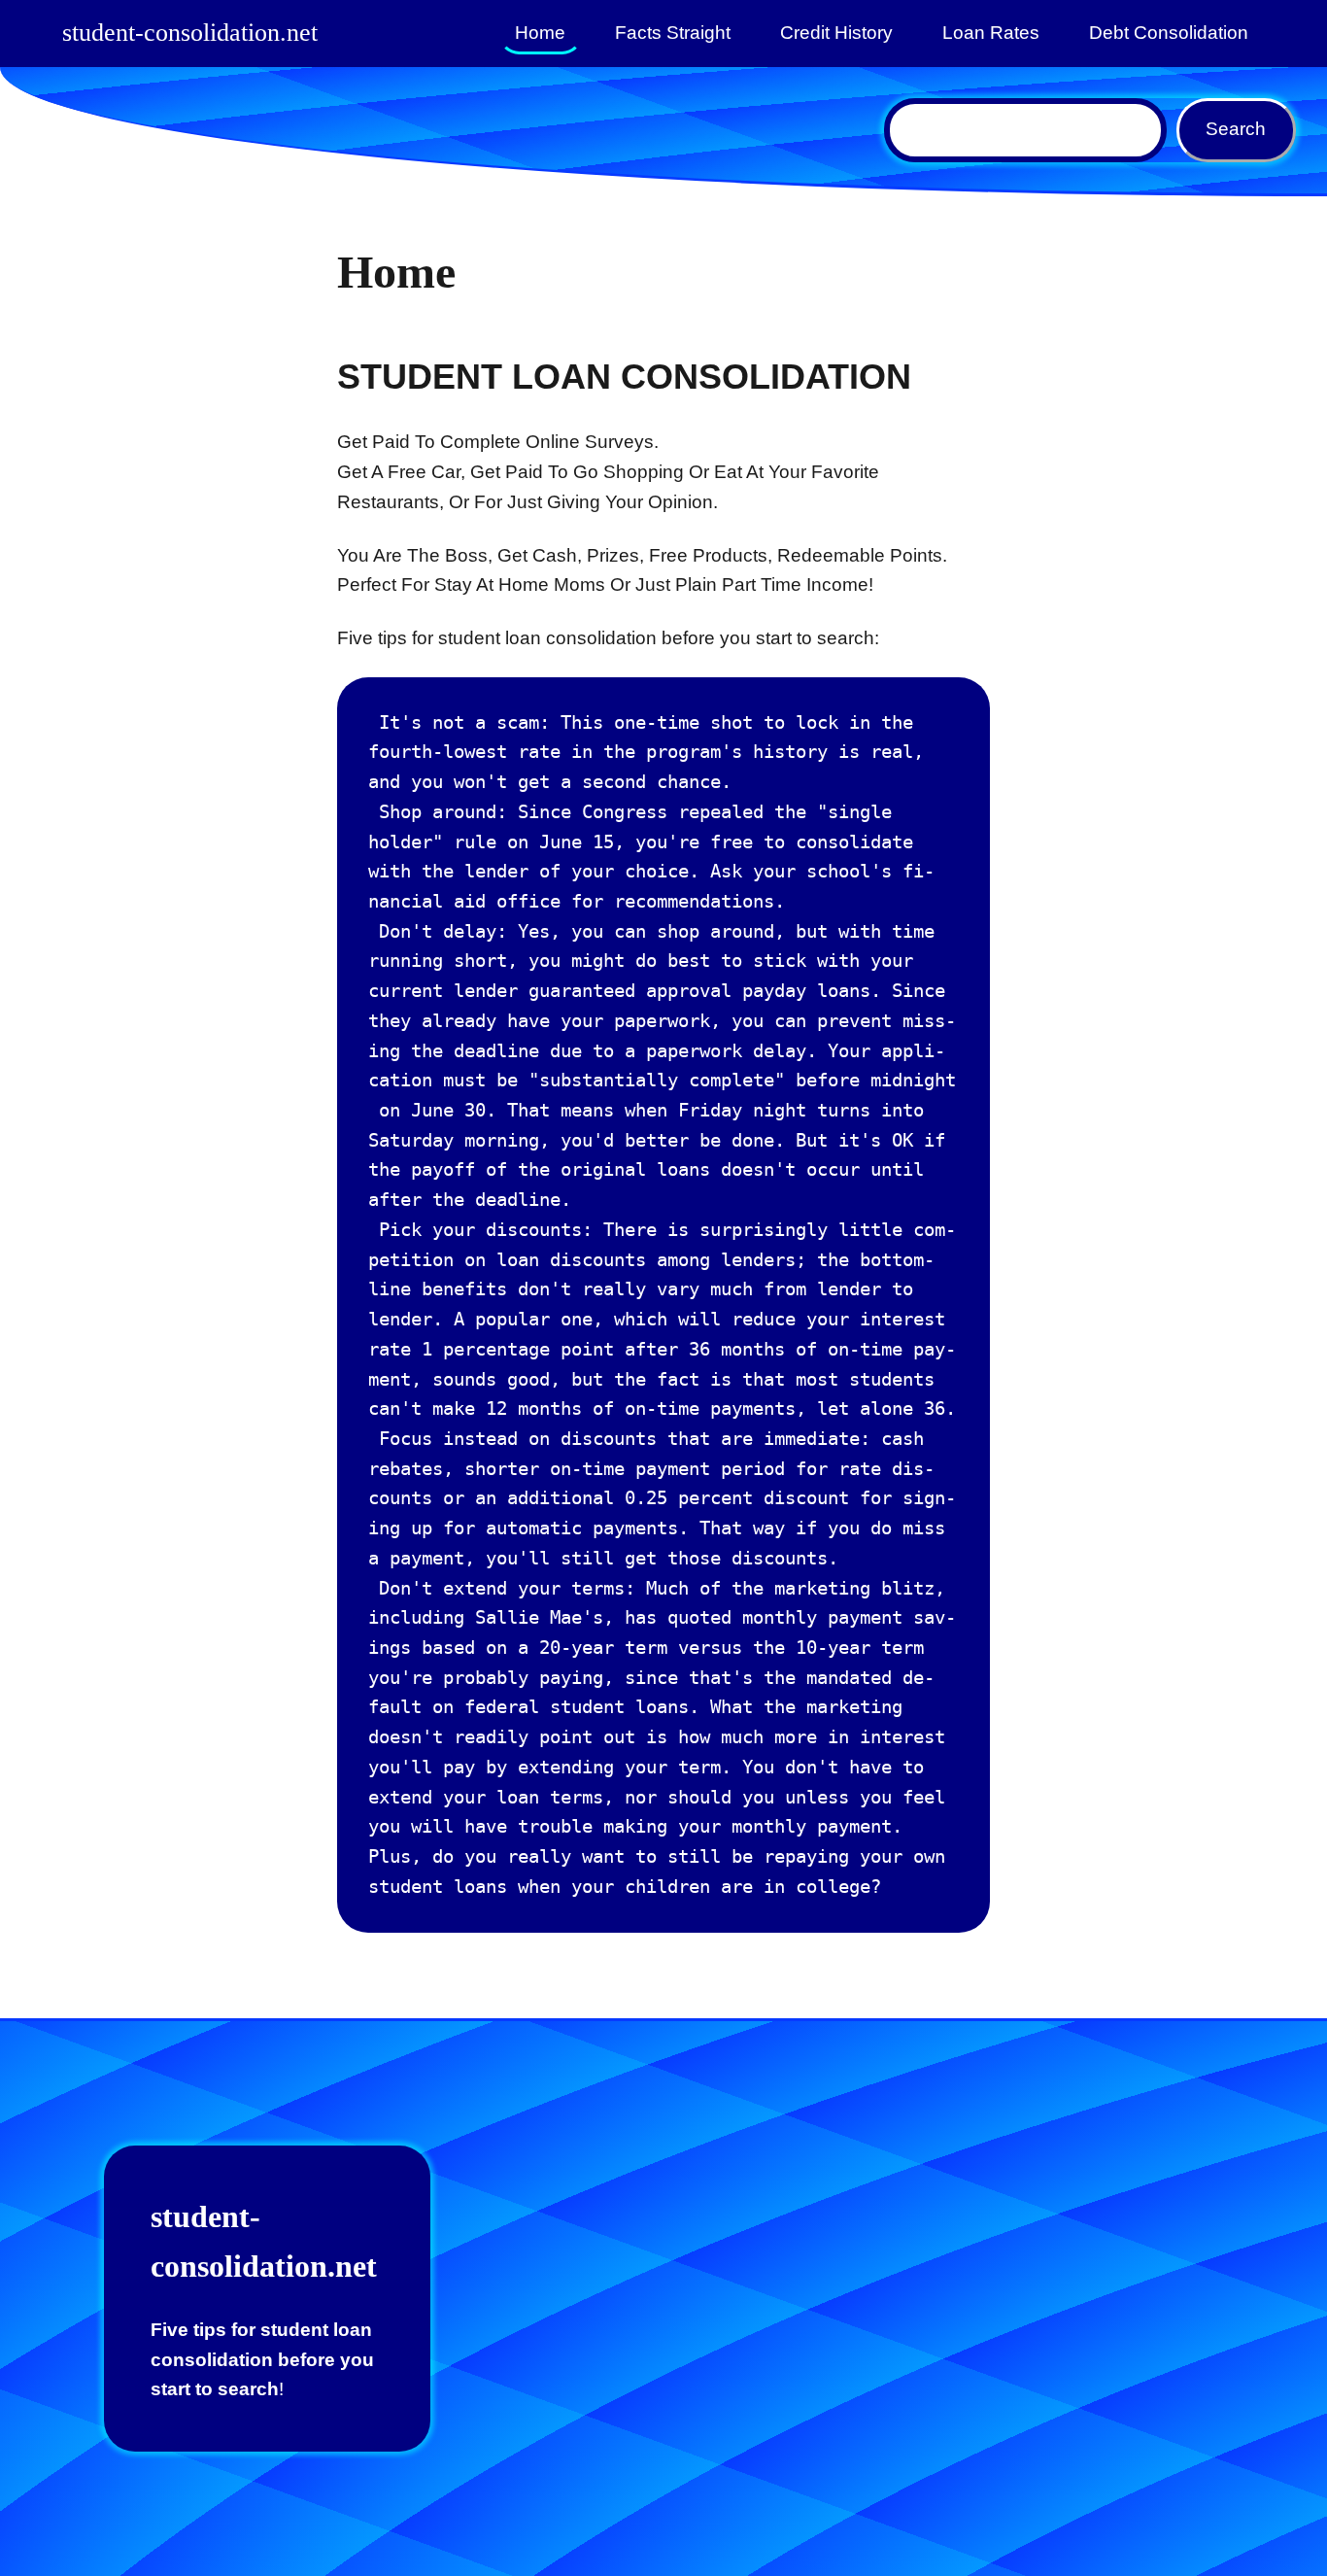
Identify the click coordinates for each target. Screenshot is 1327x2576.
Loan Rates (991, 33)
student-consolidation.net (190, 33)
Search (1236, 129)
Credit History (836, 33)
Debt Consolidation (1169, 33)
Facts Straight (673, 33)
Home (540, 33)
